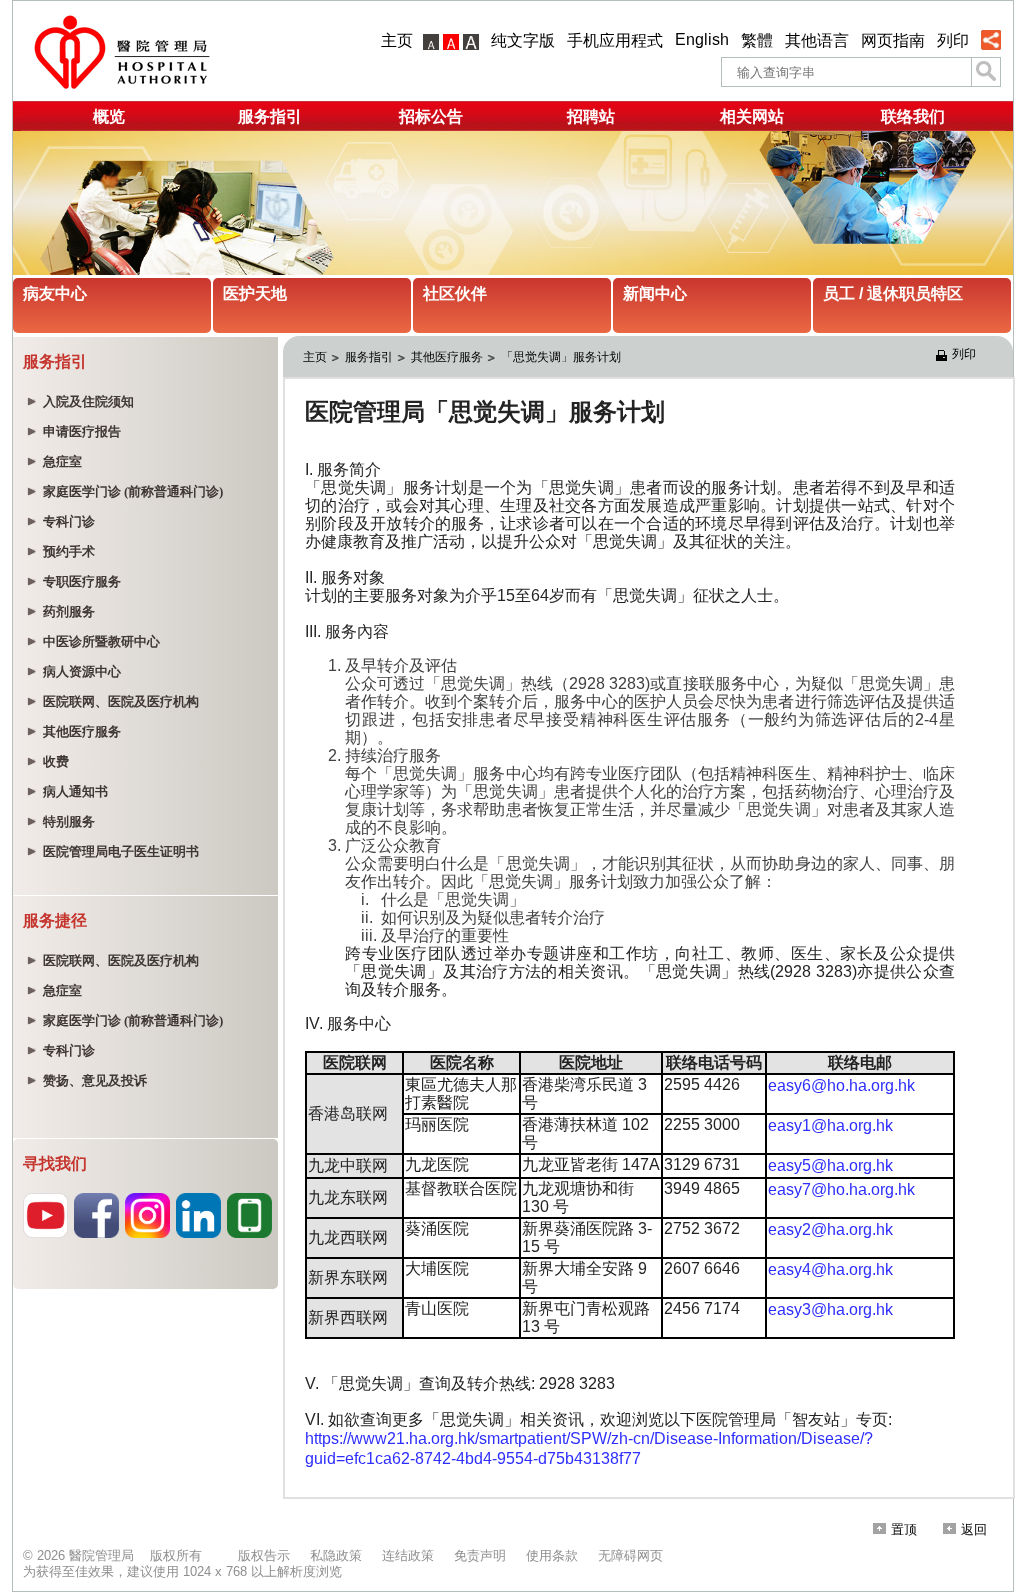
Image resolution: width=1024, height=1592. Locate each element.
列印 (953, 40)
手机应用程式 (615, 40)
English (702, 39)
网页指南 (893, 40)
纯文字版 (523, 40)
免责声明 (480, 1555)
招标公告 (431, 116)
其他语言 (817, 40)
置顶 (904, 1529)
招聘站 (591, 116)
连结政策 (408, 1555)
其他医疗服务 (447, 357)
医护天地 (255, 293)
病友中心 (55, 293)
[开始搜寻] (986, 72)
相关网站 (752, 116)
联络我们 (913, 116)
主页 (397, 40)
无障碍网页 (630, 1555)
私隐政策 (336, 1555)
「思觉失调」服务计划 (561, 357)
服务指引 (270, 116)
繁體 (757, 40)
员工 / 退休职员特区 (893, 293)
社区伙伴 (455, 293)
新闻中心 (655, 293)
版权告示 (264, 1555)
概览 (109, 116)
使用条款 (552, 1555)
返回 (974, 1529)
